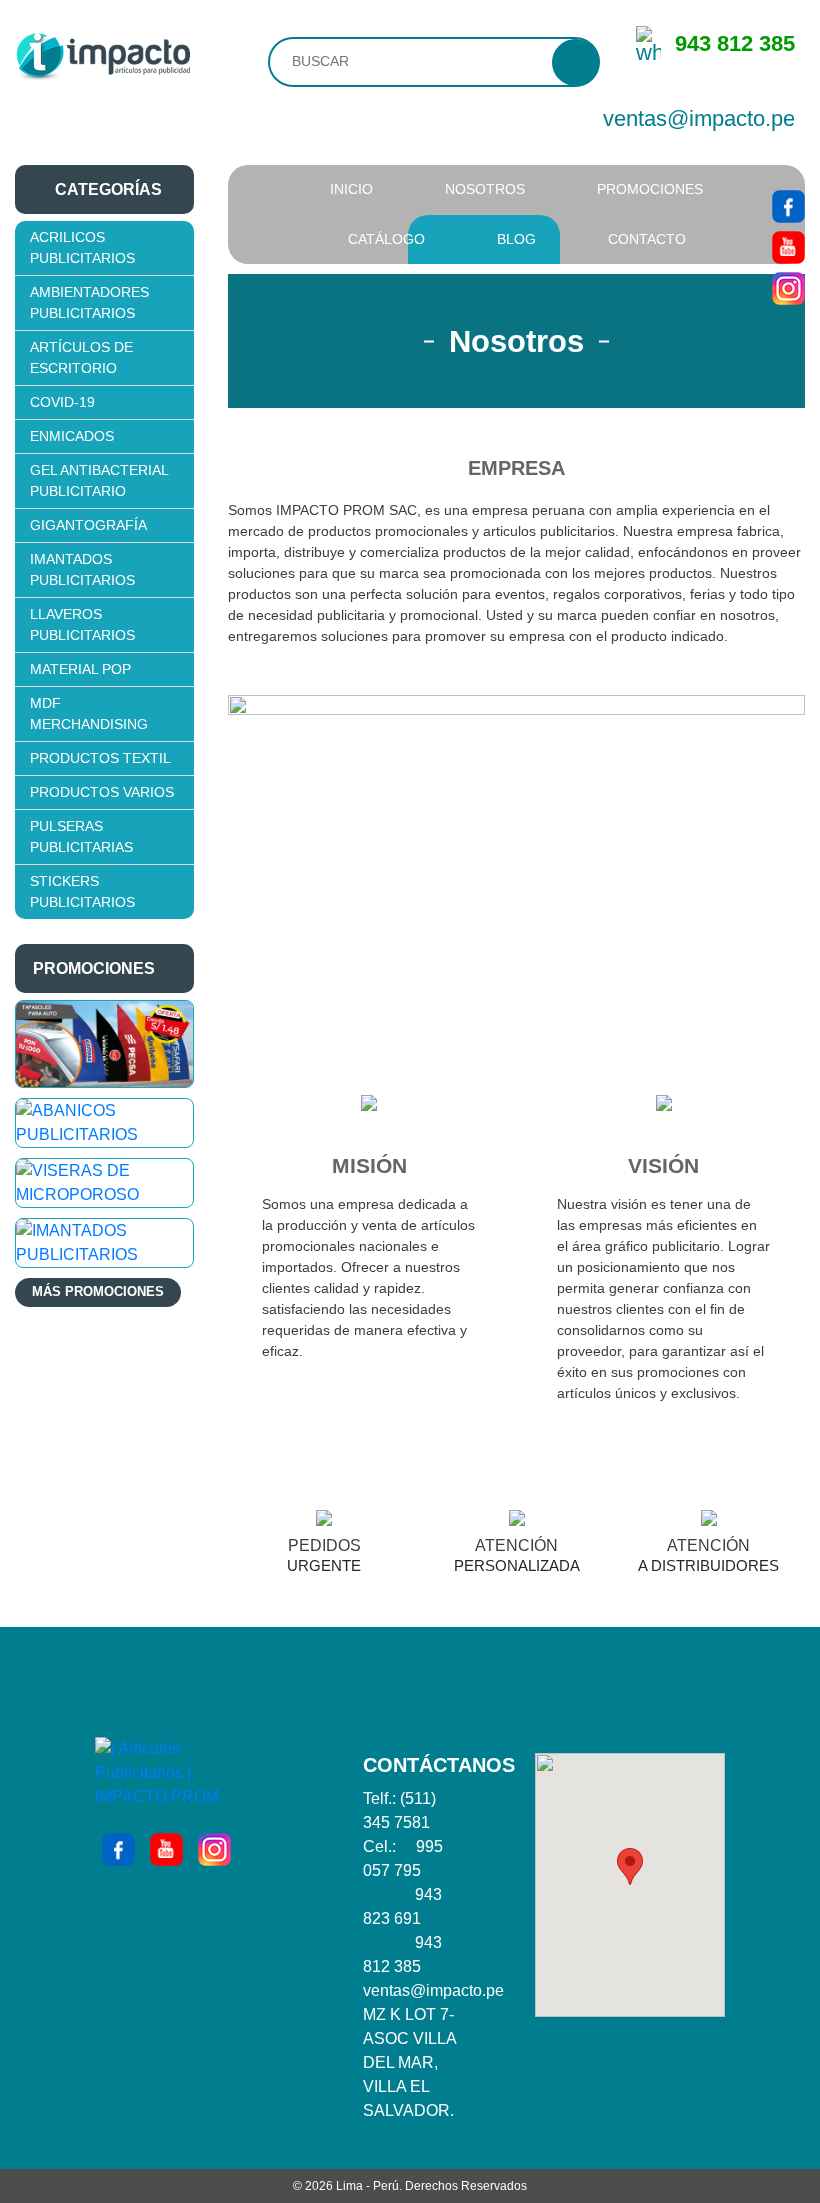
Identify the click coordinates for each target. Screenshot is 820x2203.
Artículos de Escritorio (81, 357)
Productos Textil (100, 758)
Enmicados (72, 436)
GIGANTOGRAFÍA (88, 525)
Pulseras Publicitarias (81, 836)
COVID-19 (62, 402)
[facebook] (788, 205)
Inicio (351, 189)
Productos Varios (102, 792)
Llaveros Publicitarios (82, 624)
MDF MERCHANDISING (89, 713)
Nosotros (485, 189)
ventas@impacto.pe (699, 119)
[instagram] (788, 287)
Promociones (650, 189)
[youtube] (788, 246)
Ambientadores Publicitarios (89, 302)
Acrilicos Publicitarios (82, 247)
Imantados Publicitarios (82, 569)
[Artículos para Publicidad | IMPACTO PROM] (102, 54)
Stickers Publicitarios (82, 891)
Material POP (80, 669)
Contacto (647, 239)
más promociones (98, 1291)
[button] (630, 1866)
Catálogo (386, 239)
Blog (516, 239)
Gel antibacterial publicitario (99, 480)
